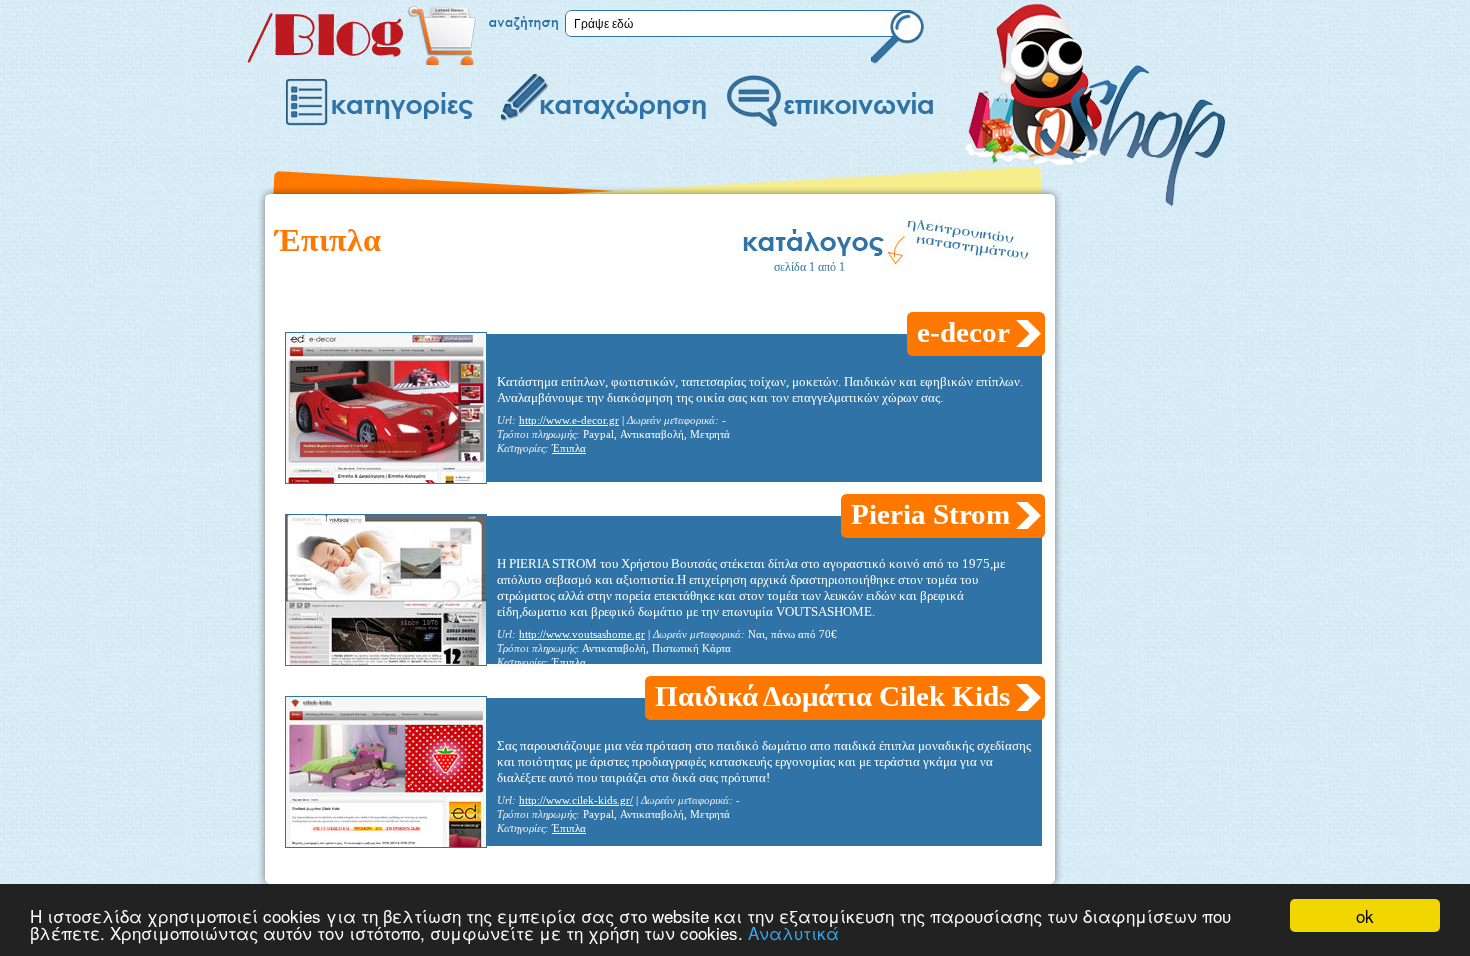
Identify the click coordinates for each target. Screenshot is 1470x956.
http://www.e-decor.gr (569, 420)
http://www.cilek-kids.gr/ (576, 800)
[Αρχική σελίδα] (1095, 82)
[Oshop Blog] (362, 60)
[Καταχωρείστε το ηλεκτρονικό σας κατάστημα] (602, 103)
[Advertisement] (639, 298)
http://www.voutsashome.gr (582, 634)
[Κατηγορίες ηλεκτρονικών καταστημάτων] (382, 103)
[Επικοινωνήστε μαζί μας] (828, 103)
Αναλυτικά (793, 932)
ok (1365, 915)
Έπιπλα (569, 448)
